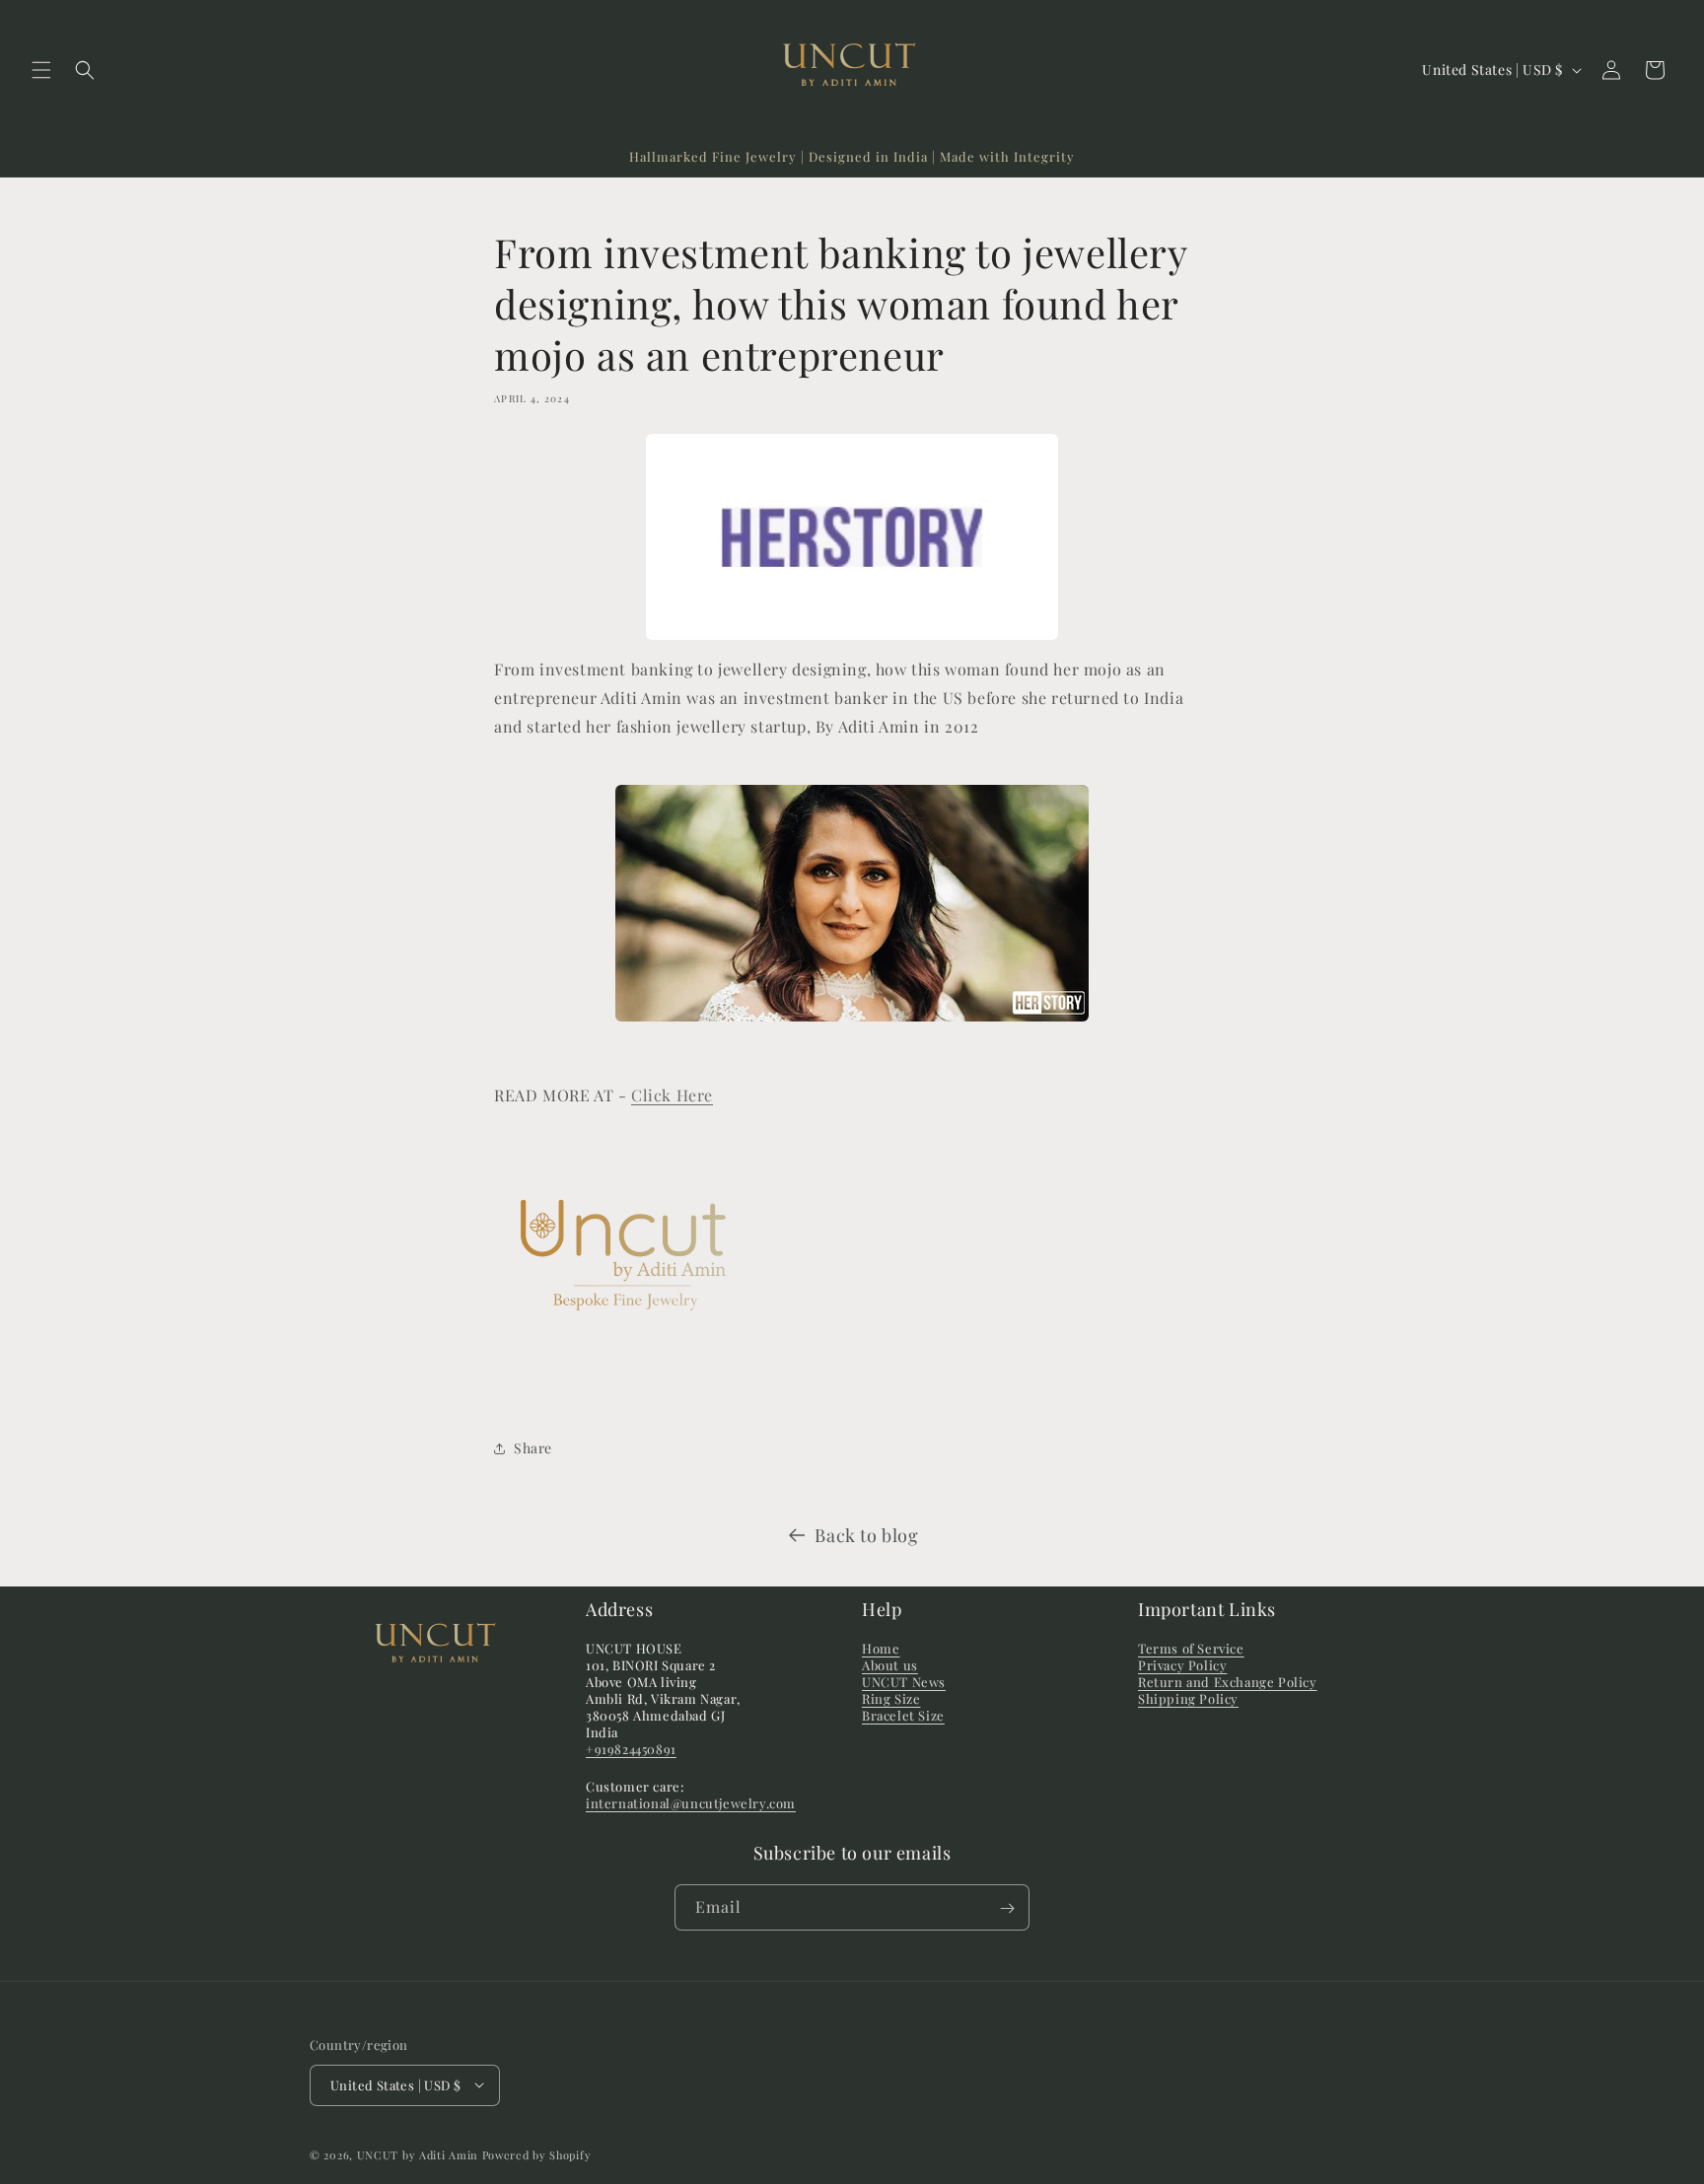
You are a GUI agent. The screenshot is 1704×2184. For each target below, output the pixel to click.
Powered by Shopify (537, 2154)
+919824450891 (631, 1749)
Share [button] (533, 1448)
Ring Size (891, 1698)
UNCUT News (904, 1682)
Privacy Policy (1182, 1666)
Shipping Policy (1188, 1698)
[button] (41, 70)
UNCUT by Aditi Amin (420, 2154)
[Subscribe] (1007, 1908)
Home (881, 1649)
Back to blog (866, 1535)
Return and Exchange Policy (1228, 1682)
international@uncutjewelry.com (691, 1804)
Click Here (672, 1095)
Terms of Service (1191, 1649)
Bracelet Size (903, 1715)
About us (890, 1666)
